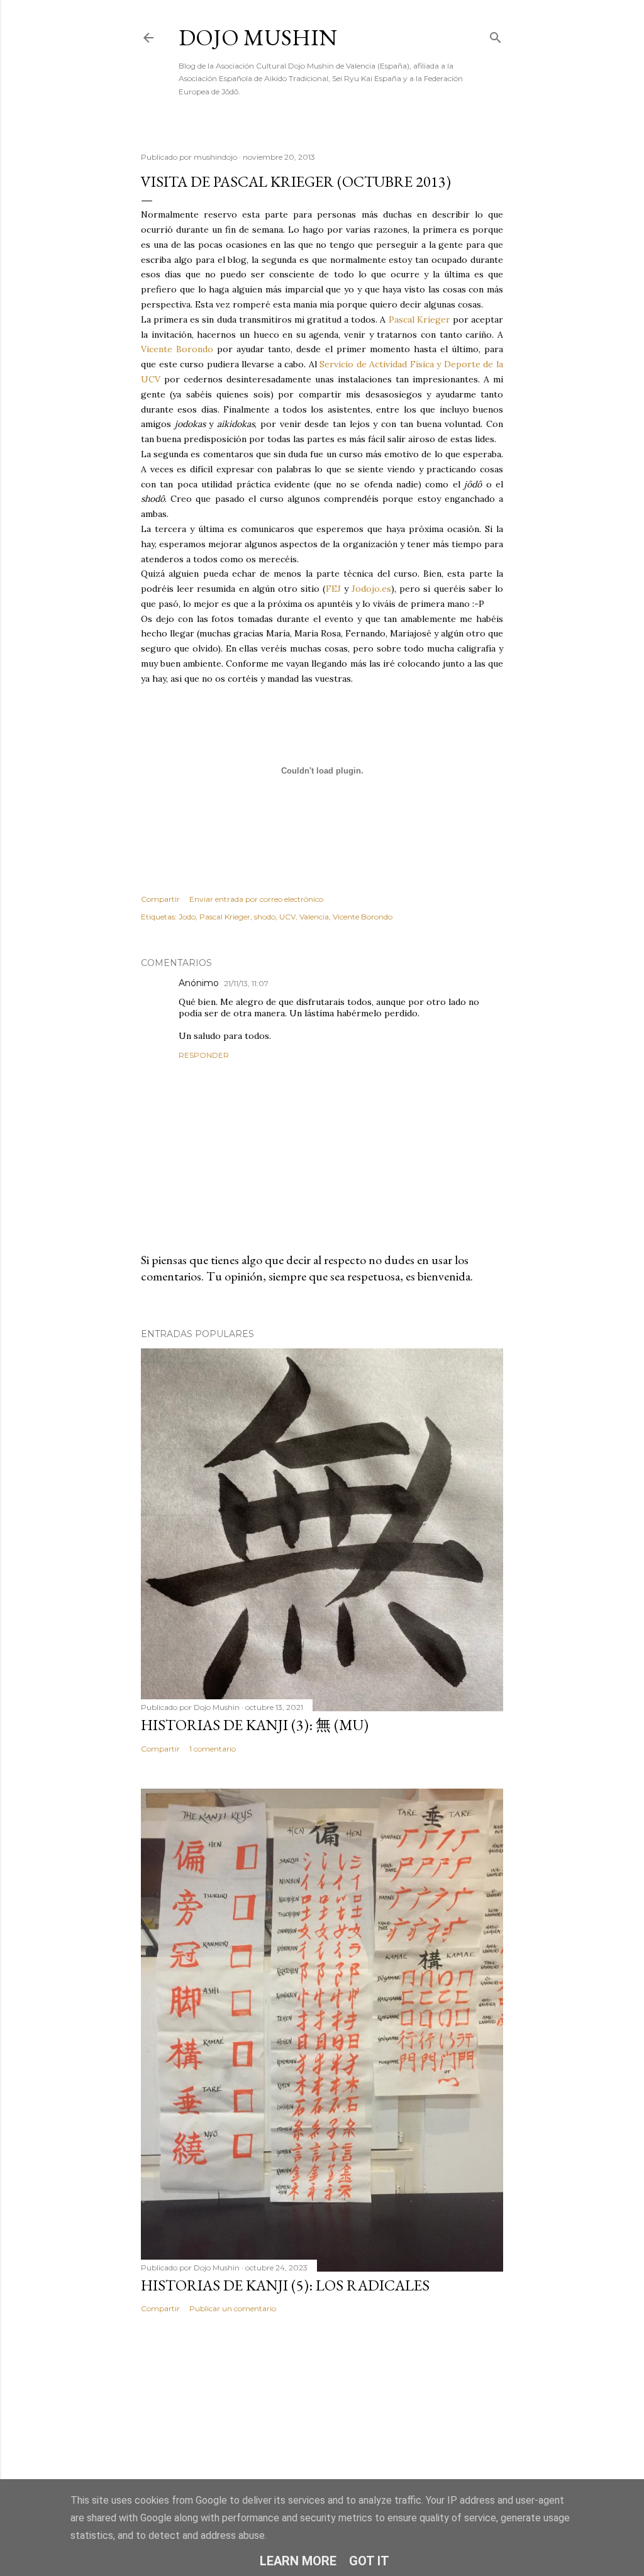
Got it (369, 2561)
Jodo (187, 917)
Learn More (298, 2561)
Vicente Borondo (177, 349)
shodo (265, 917)
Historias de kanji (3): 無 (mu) (255, 1725)
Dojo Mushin (258, 37)
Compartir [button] (160, 899)
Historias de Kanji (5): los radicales (285, 2285)
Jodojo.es (371, 589)
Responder (204, 1055)
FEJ (333, 589)
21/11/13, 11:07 (246, 983)
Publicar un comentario (233, 2308)
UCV (287, 917)
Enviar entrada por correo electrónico (256, 899)
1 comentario (213, 1749)
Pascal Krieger (419, 319)
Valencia (314, 917)
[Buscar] (496, 35)
